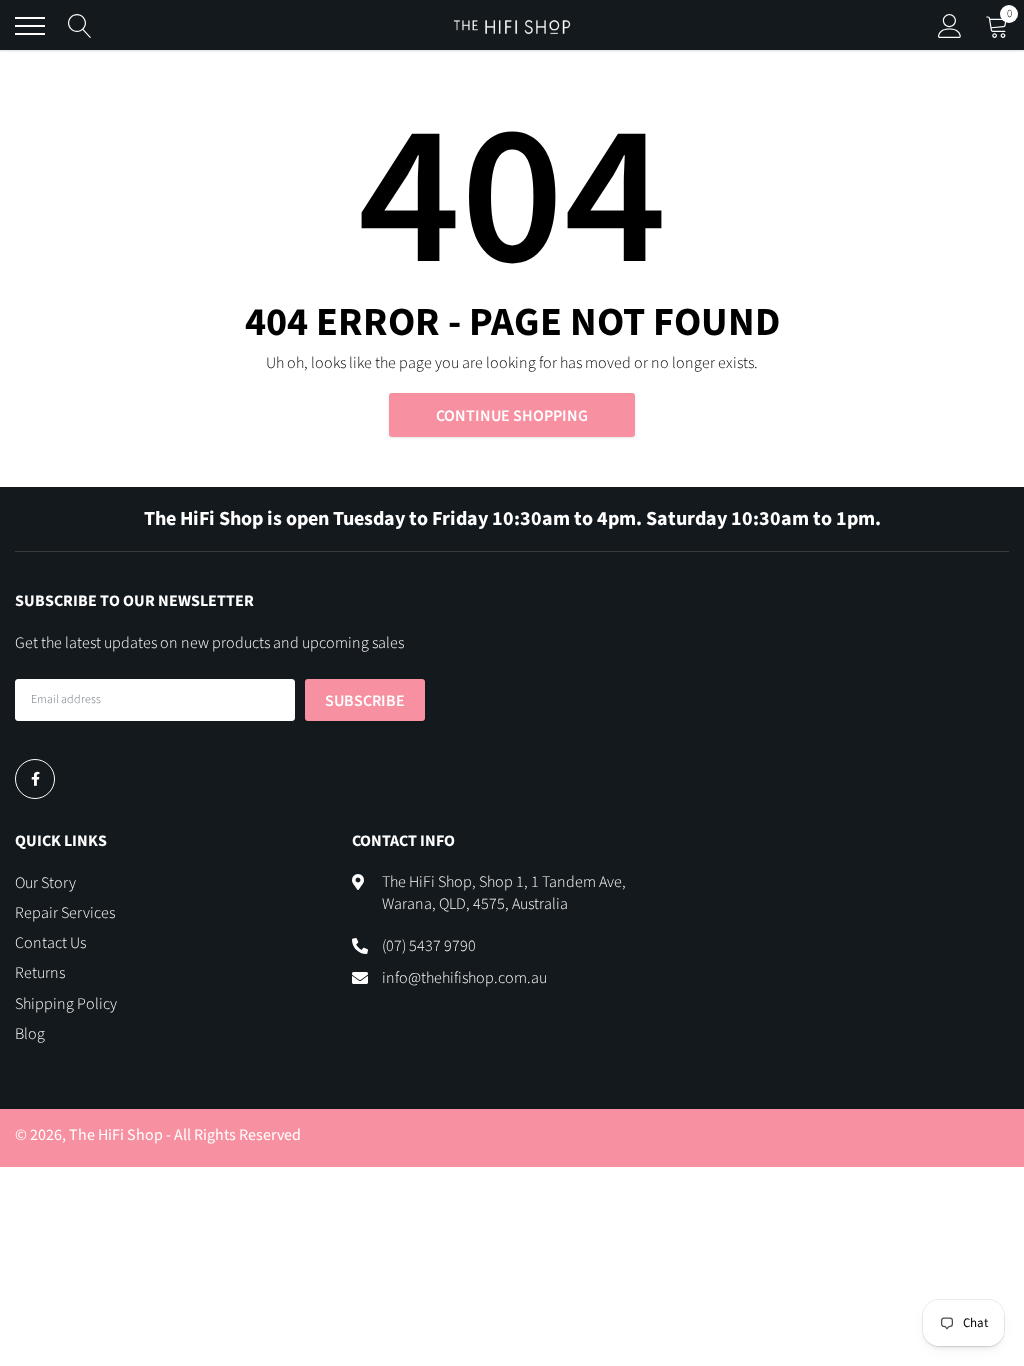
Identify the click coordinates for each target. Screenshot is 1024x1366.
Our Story (45, 883)
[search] (80, 26)
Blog (30, 1034)
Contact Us (50, 943)
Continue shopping (512, 416)
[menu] (30, 26)
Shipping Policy (66, 1004)
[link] (35, 779)
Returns (40, 973)
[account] (950, 26)
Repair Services (65, 913)
